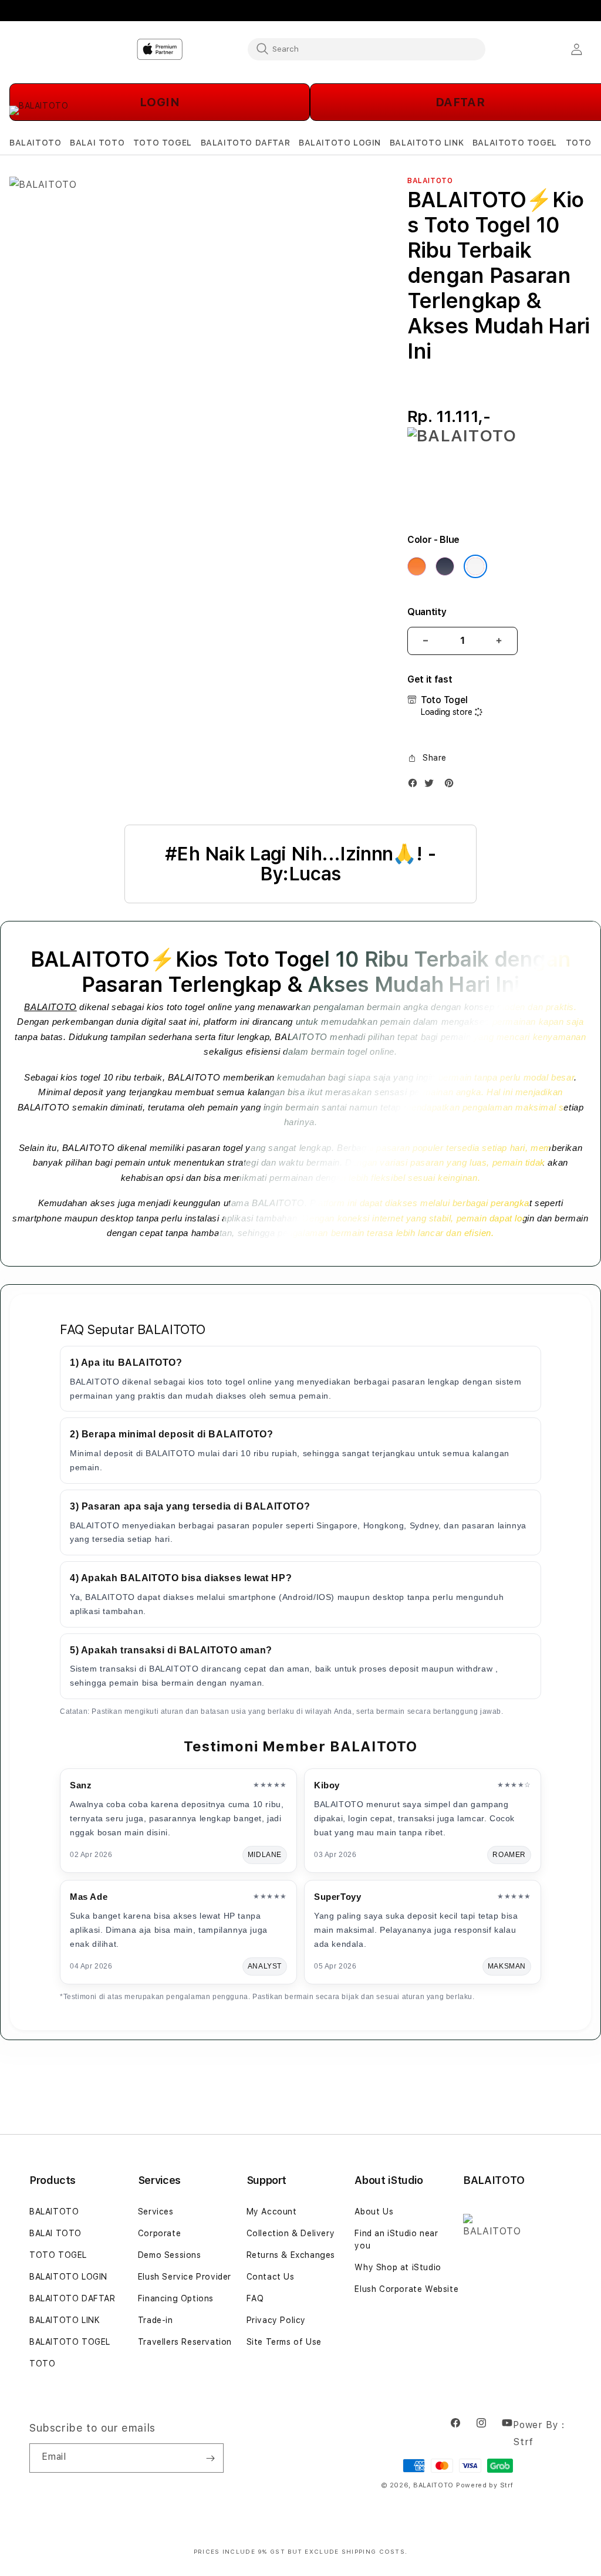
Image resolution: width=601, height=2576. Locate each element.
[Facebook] (416, 786)
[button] (35, 143)
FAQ (255, 2298)
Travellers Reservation (185, 2342)
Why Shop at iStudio (398, 2267)
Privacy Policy (276, 2320)
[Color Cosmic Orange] (417, 566)
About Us (374, 2212)
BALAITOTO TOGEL (70, 2342)
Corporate (159, 2233)
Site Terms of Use (284, 2342)
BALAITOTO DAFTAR (72, 2298)
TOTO (42, 2364)
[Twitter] (432, 786)
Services (156, 2212)
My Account (272, 2212)
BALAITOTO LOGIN (68, 2277)
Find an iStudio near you (396, 2239)
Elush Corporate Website (406, 2289)
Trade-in (156, 2320)
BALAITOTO (50, 1007)
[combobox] (367, 49)
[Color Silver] (475, 566)
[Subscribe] (210, 2458)
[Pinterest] (452, 786)
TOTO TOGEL (58, 2255)
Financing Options (176, 2298)
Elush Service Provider (185, 2277)
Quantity (427, 612)
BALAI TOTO (55, 2233)
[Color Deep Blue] (445, 566)
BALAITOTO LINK (65, 2320)
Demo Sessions (170, 2255)
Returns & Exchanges (291, 2255)
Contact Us (271, 2277)
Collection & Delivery (291, 2233)
